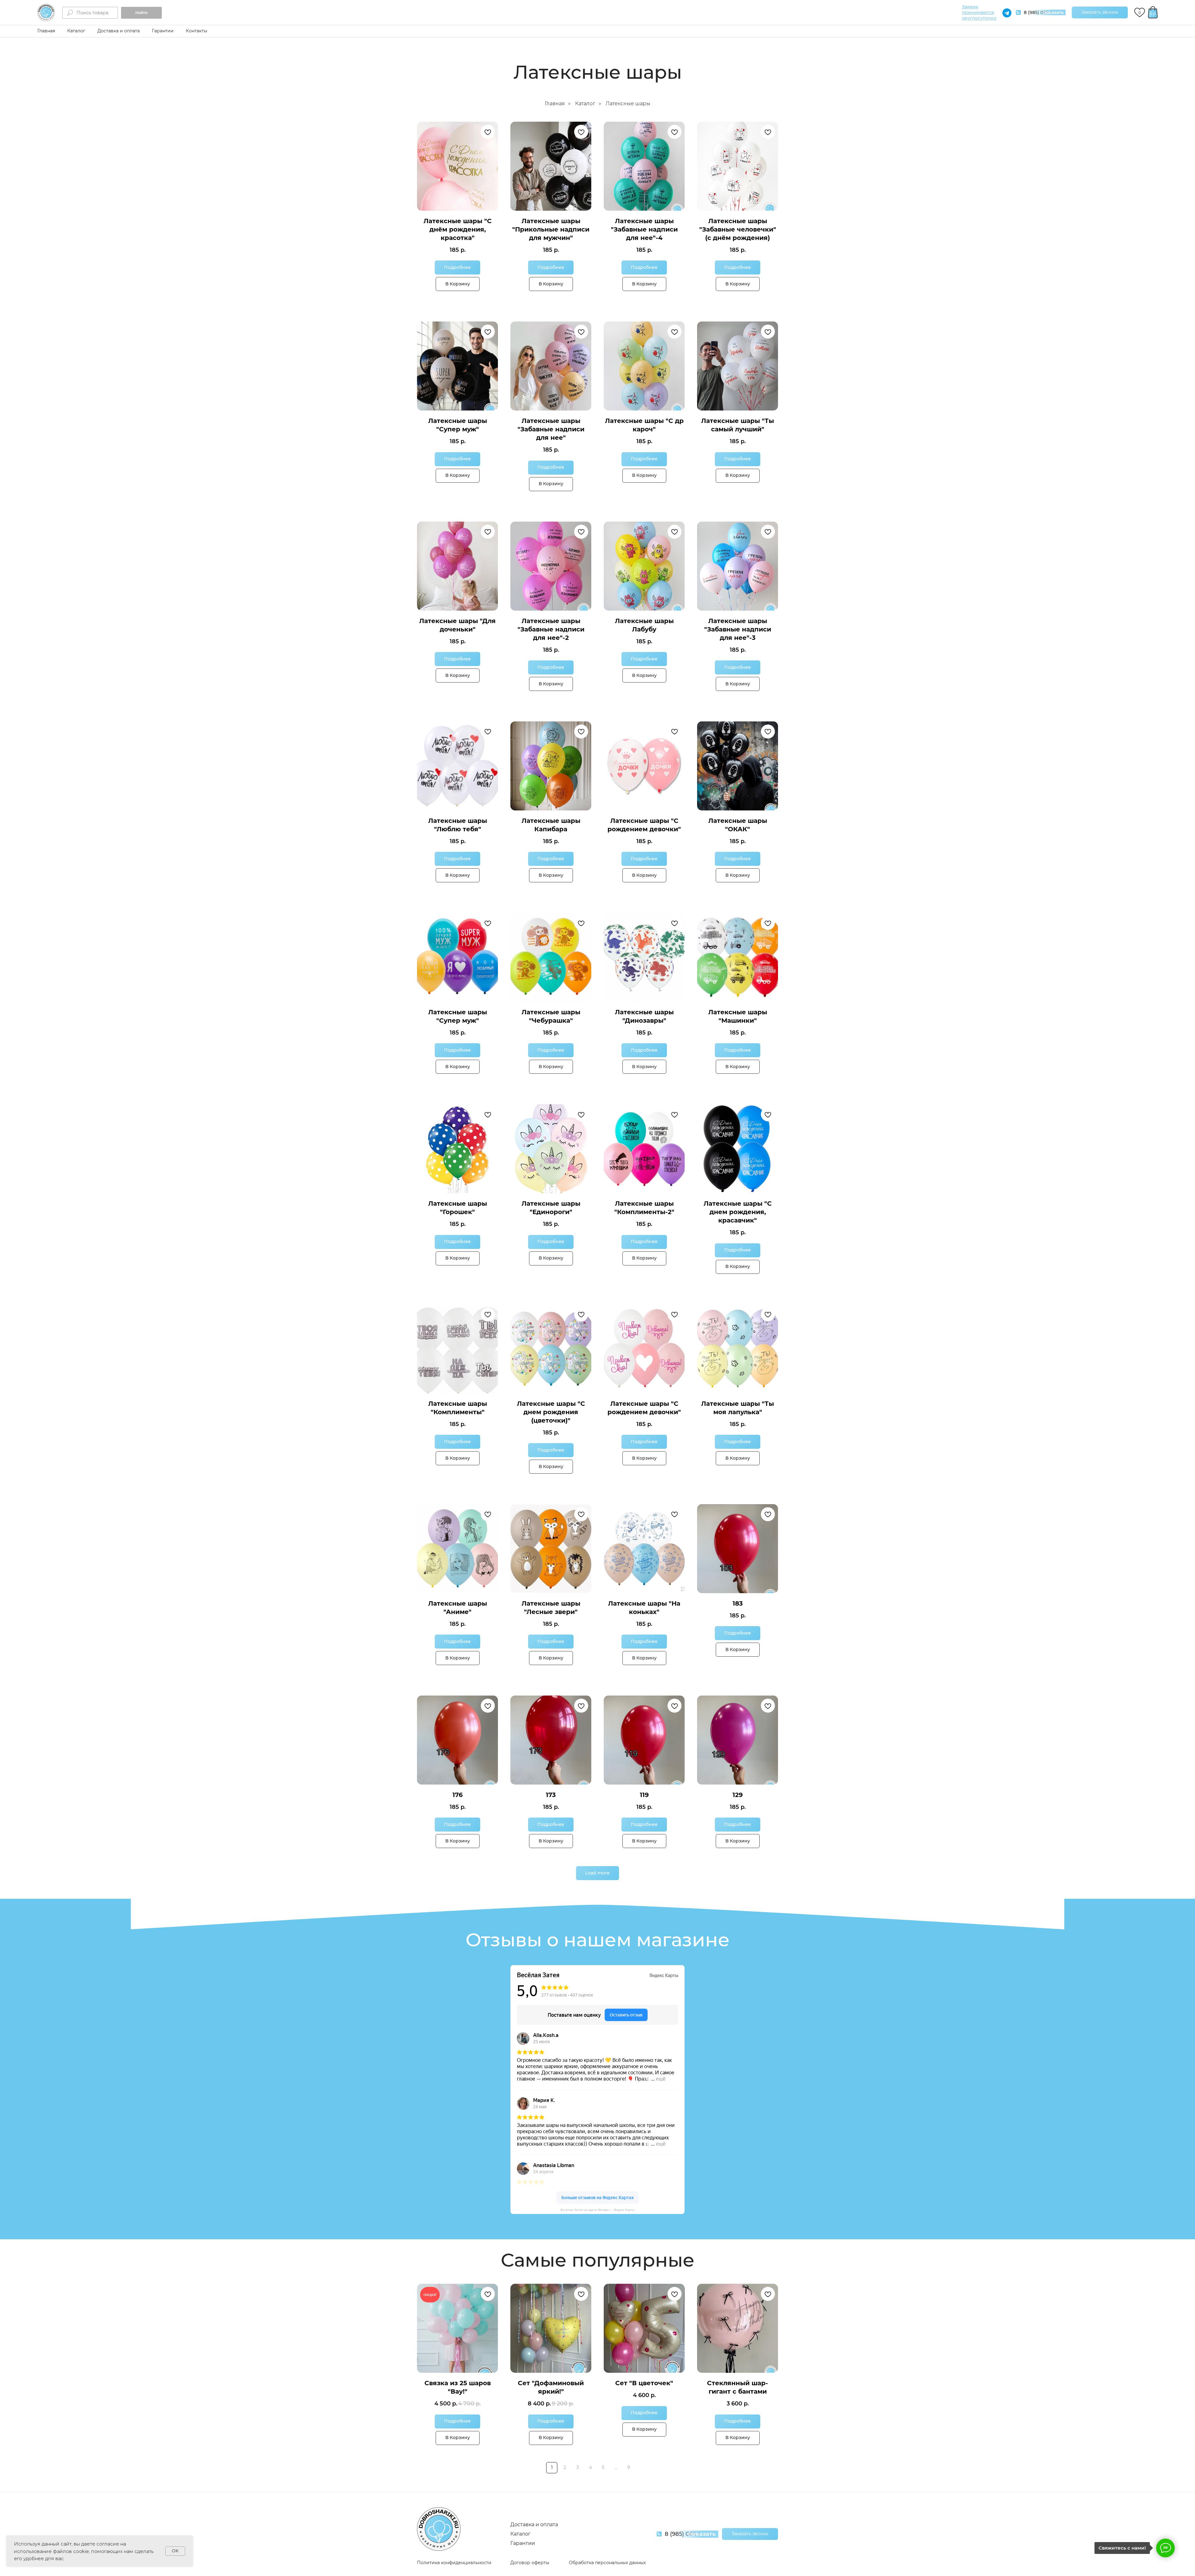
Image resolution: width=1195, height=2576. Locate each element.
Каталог (76, 31)
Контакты (197, 31)
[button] (1100, 12)
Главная (46, 31)
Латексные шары (628, 103)
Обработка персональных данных (607, 2563)
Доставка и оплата (119, 31)
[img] (46, 12)
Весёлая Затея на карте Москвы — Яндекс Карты (597, 2210)
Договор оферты (530, 2563)
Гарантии (163, 31)
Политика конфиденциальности (454, 2563)
